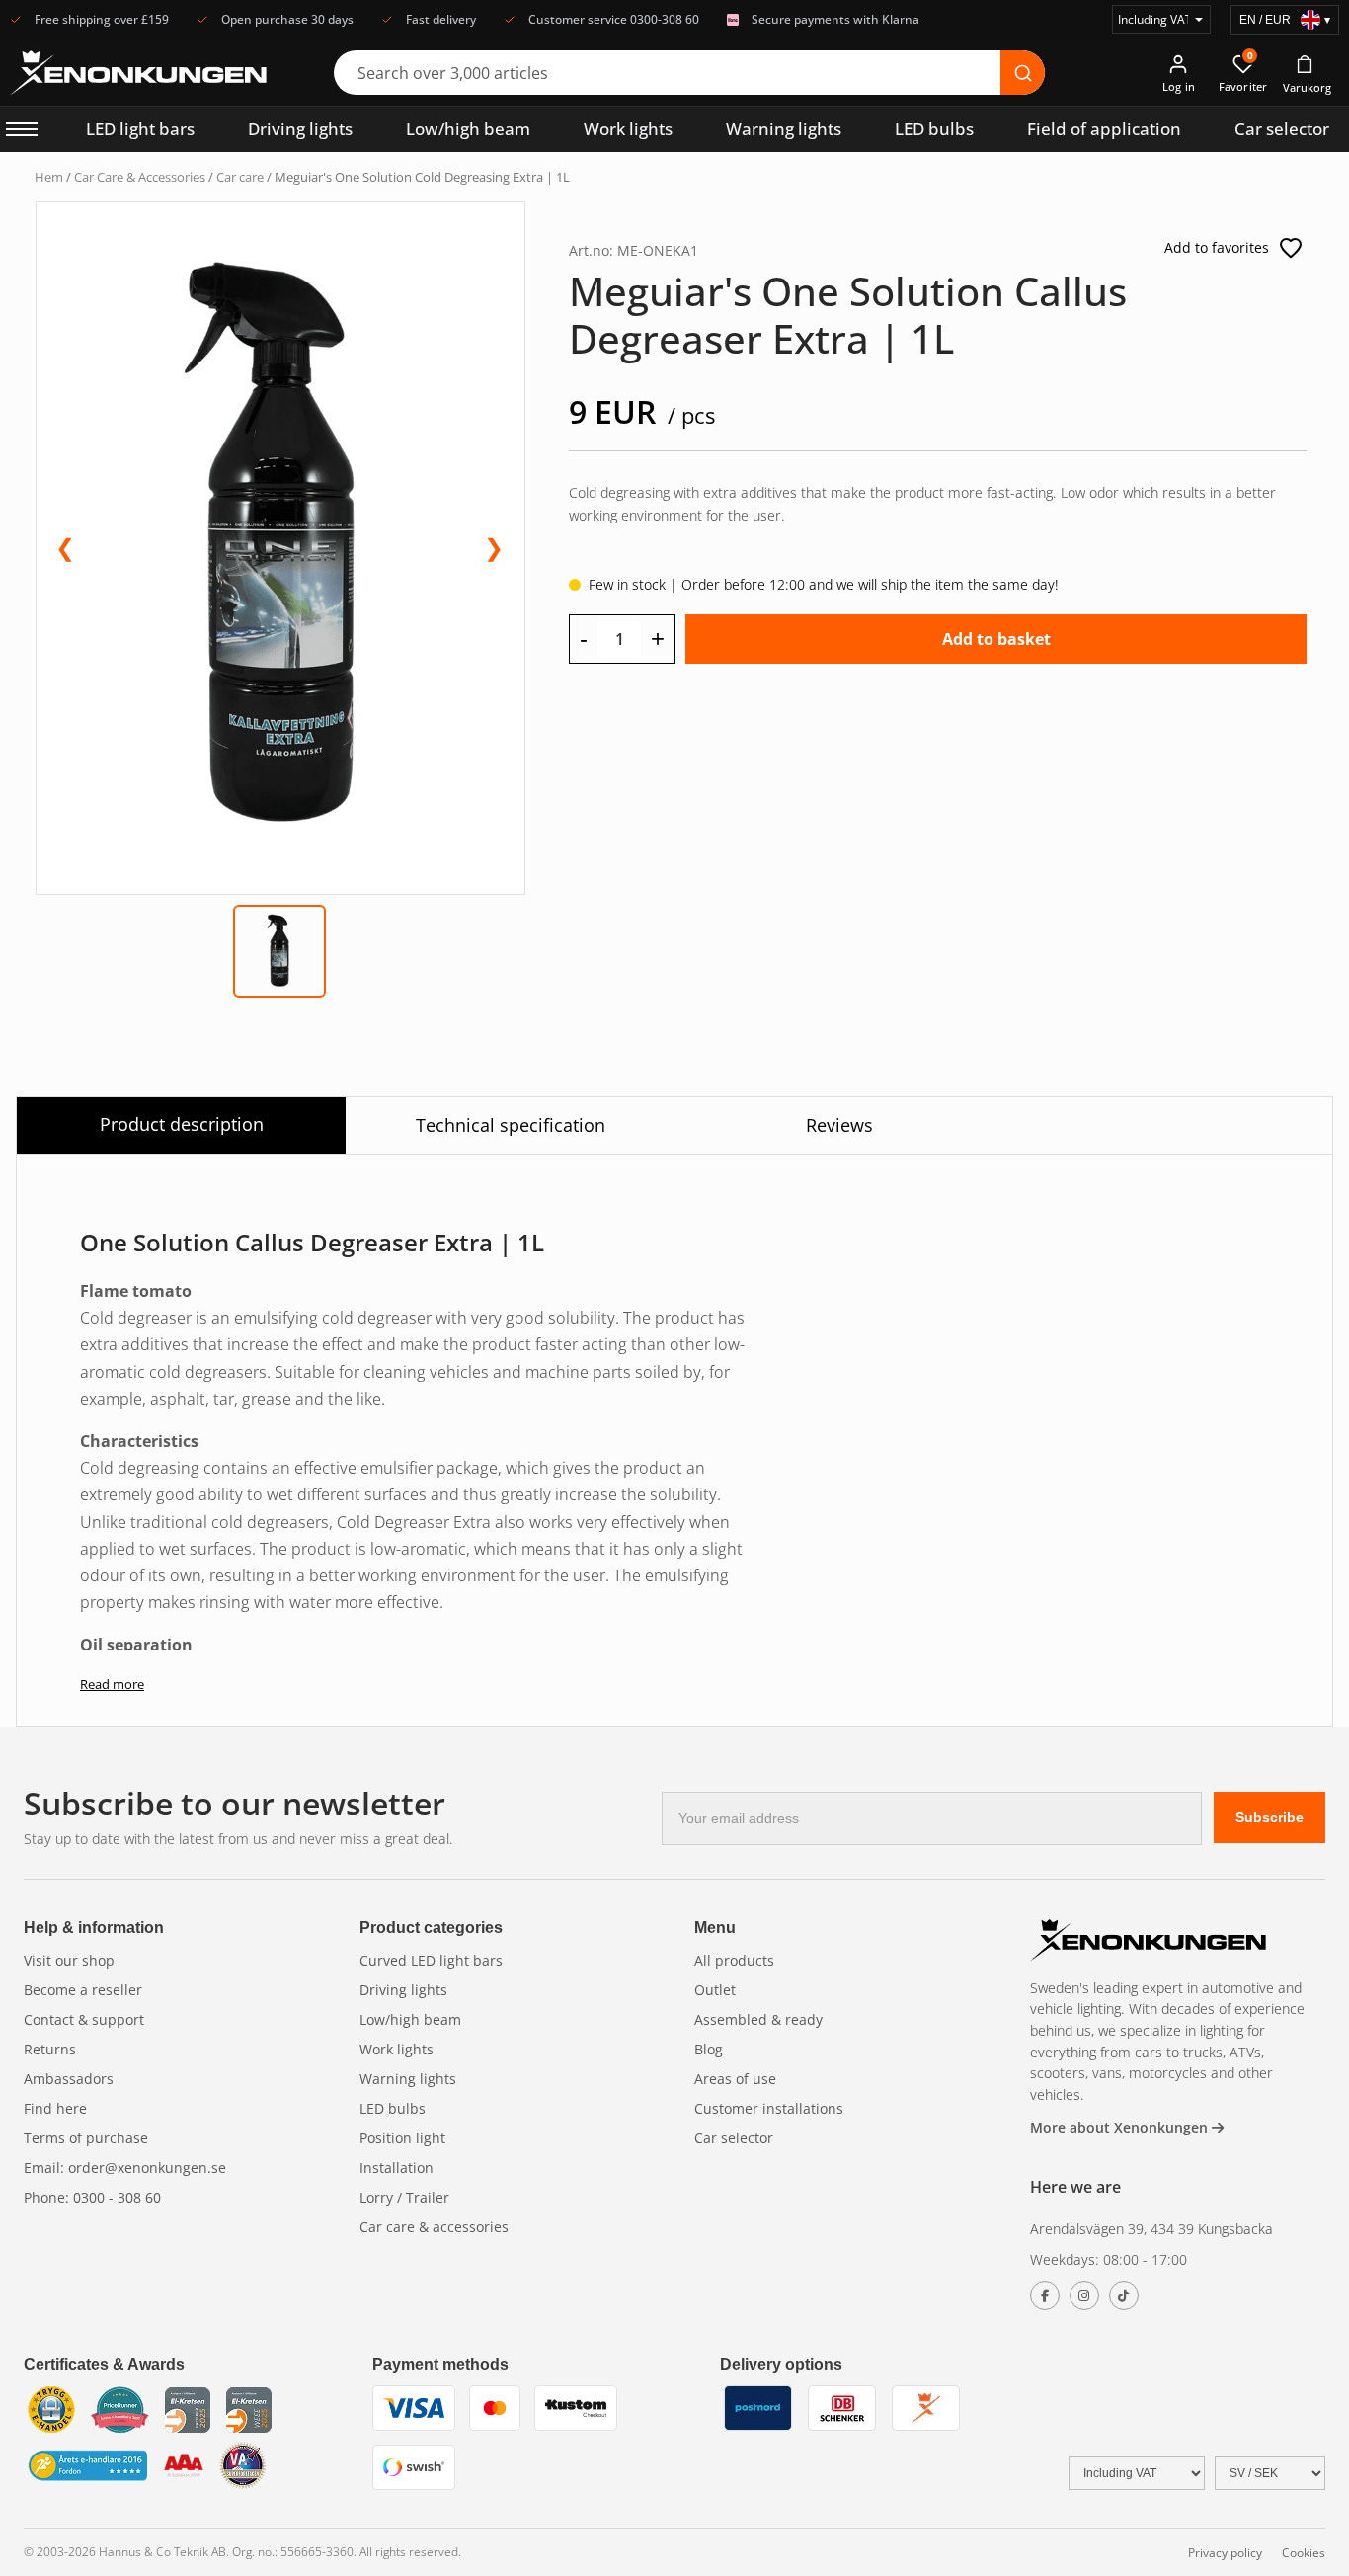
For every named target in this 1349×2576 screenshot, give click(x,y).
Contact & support (84, 2019)
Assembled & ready (758, 2019)
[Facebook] (1045, 2295)
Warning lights (784, 129)
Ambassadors (69, 2079)
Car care (240, 177)
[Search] (1023, 73)
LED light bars (140, 129)
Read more (112, 1684)
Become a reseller (83, 1990)
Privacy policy (1225, 2553)
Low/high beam (468, 129)
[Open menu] (22, 129)
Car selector (1282, 129)
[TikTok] (1124, 2295)
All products (734, 1960)
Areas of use (735, 2079)
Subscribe (1270, 1817)
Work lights (628, 129)
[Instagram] (1084, 2295)
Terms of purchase (86, 2138)
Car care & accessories (434, 2227)
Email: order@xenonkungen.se (125, 2168)
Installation (397, 2168)
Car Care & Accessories (140, 177)
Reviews (839, 1125)
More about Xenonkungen (1121, 2127)
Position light (402, 2138)
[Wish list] (1291, 248)
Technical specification (511, 1125)
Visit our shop (69, 1960)
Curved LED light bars (431, 1960)
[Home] (1149, 1942)
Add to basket (996, 639)
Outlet (715, 1990)
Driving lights (300, 129)
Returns (50, 2049)
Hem (49, 177)
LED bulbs (934, 129)
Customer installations (769, 2108)
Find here (55, 2108)
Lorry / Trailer (404, 2197)
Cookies (1304, 2553)
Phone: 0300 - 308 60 (92, 2197)
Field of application (1104, 129)
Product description (182, 1124)
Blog (709, 2049)
